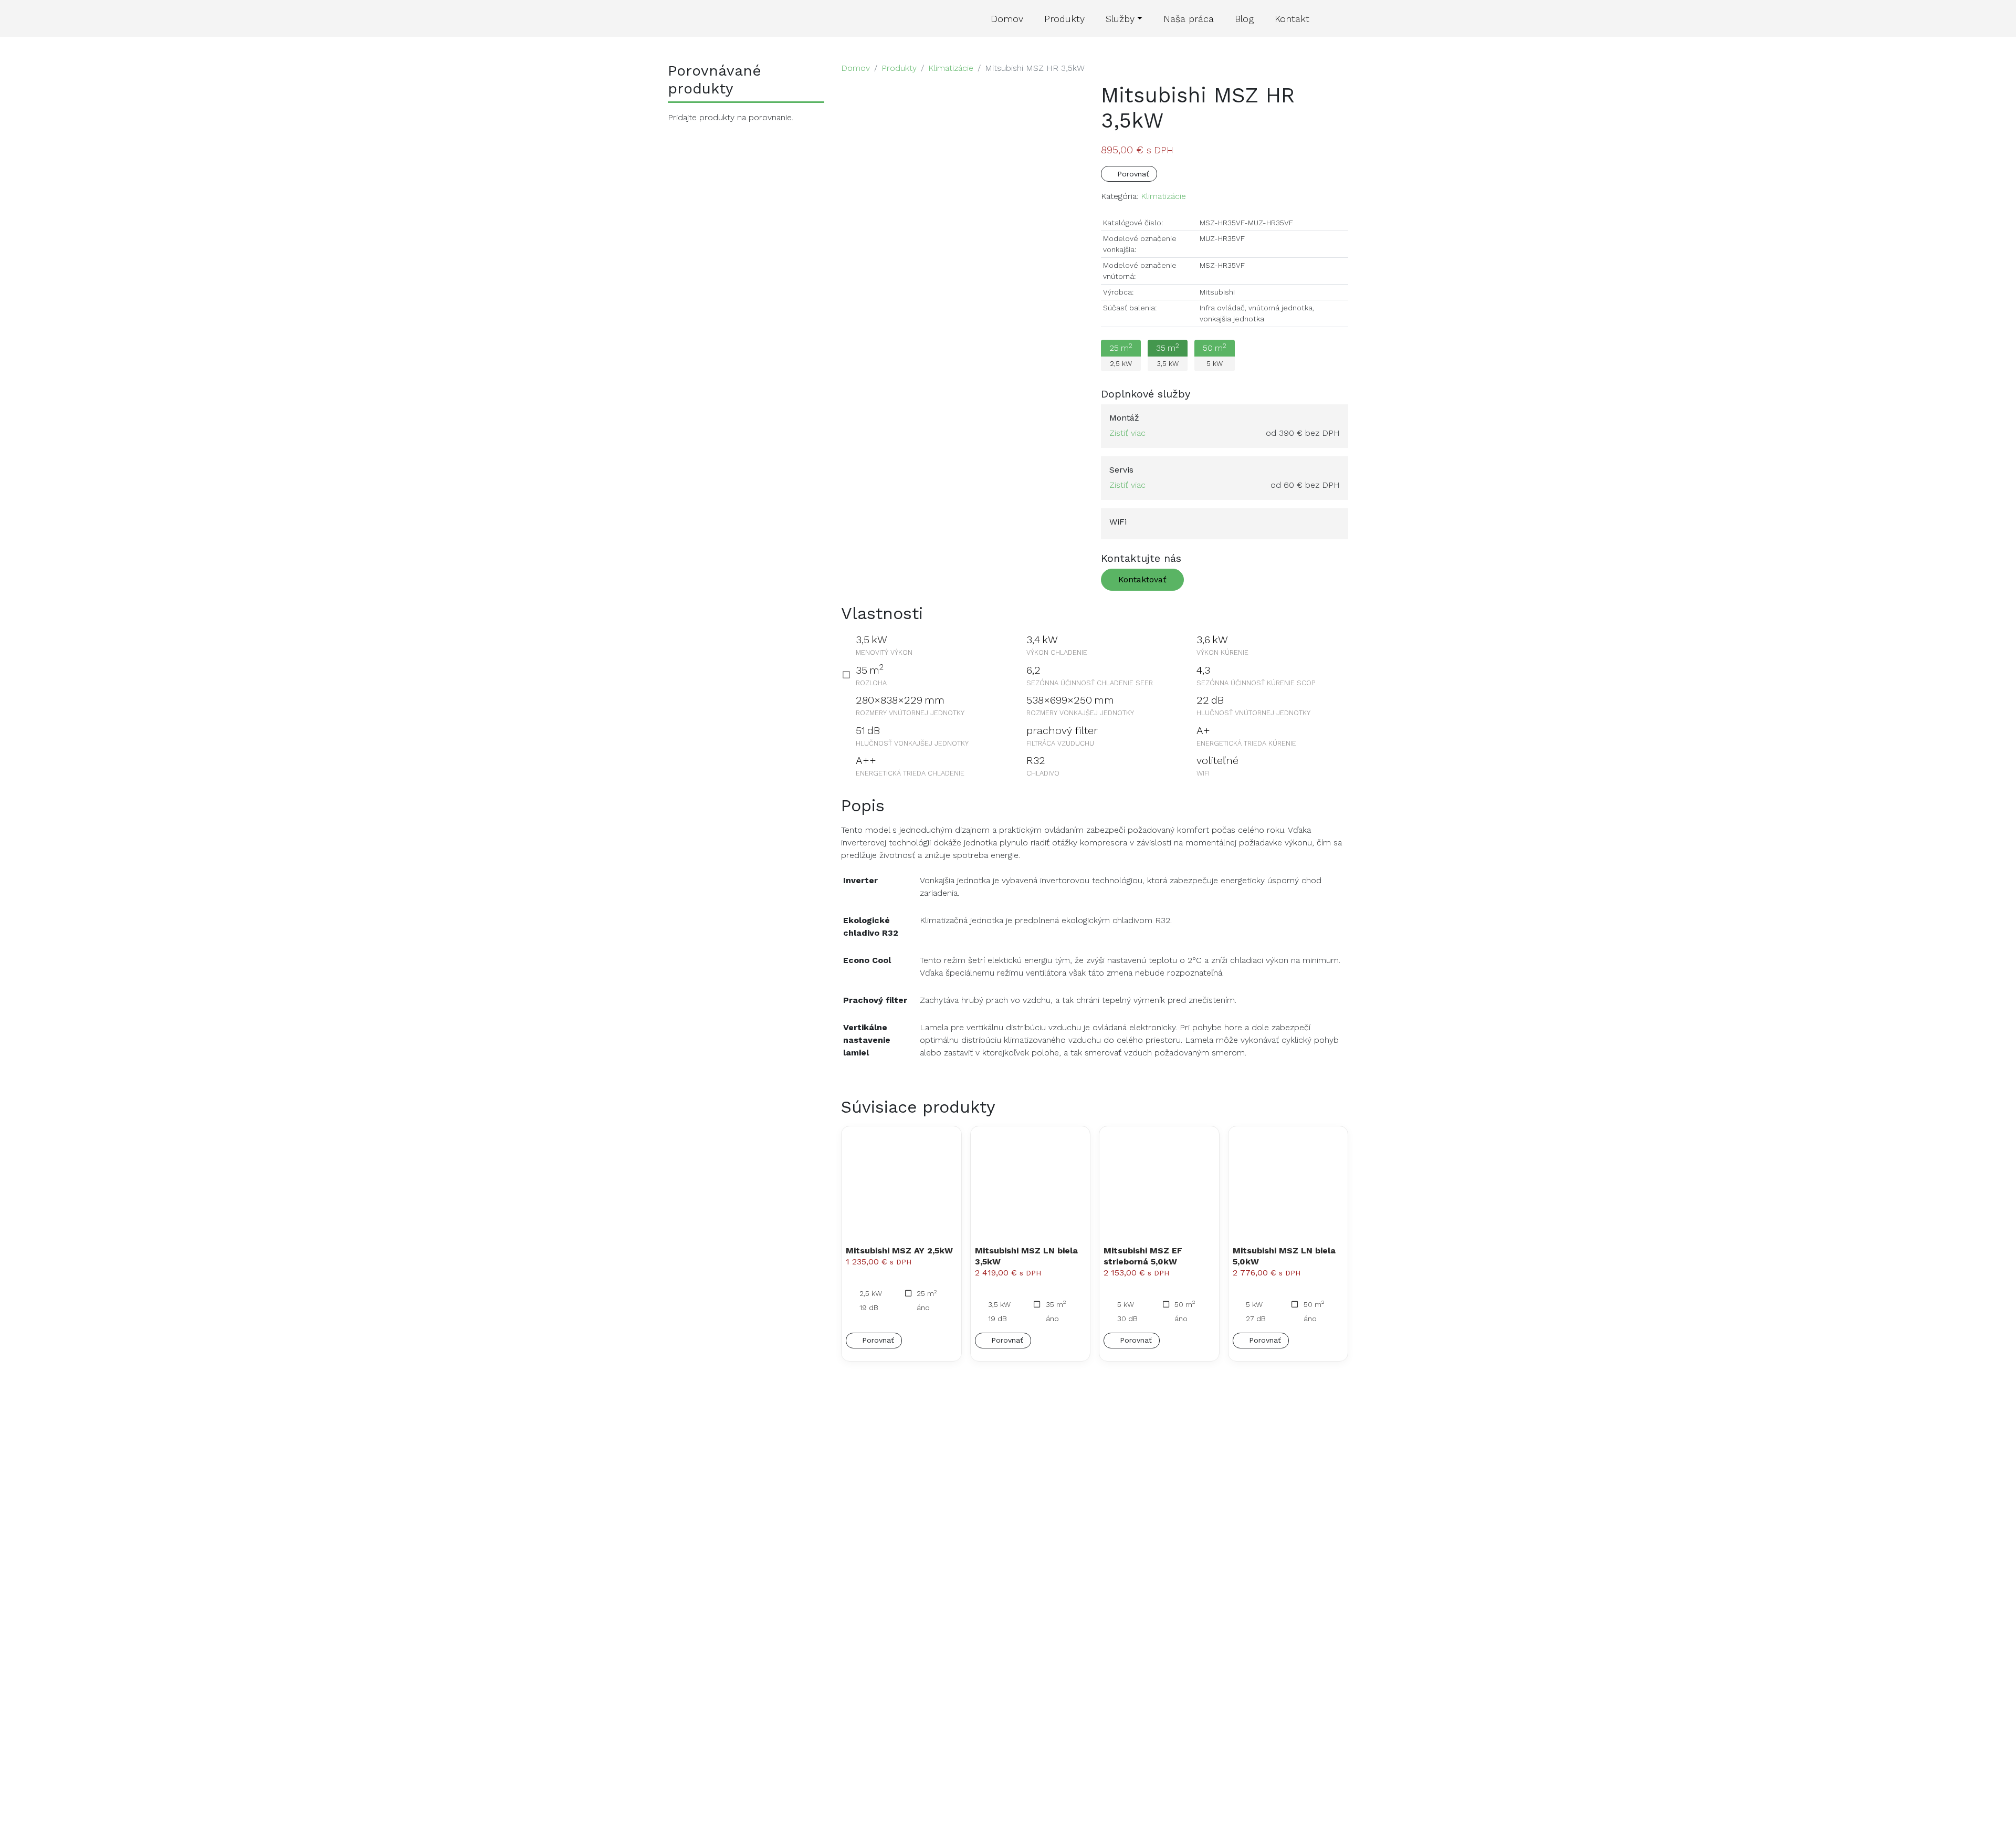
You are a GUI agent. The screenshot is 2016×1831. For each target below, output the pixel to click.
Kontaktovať (1142, 579)
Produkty (1064, 19)
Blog (1244, 19)
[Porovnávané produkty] (1334, 19)
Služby (1120, 19)
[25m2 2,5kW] (1124, 373)
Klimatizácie (951, 68)
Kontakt (1292, 19)
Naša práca (1189, 19)
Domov (1007, 19)
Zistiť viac (1127, 433)
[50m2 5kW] (1217, 373)
